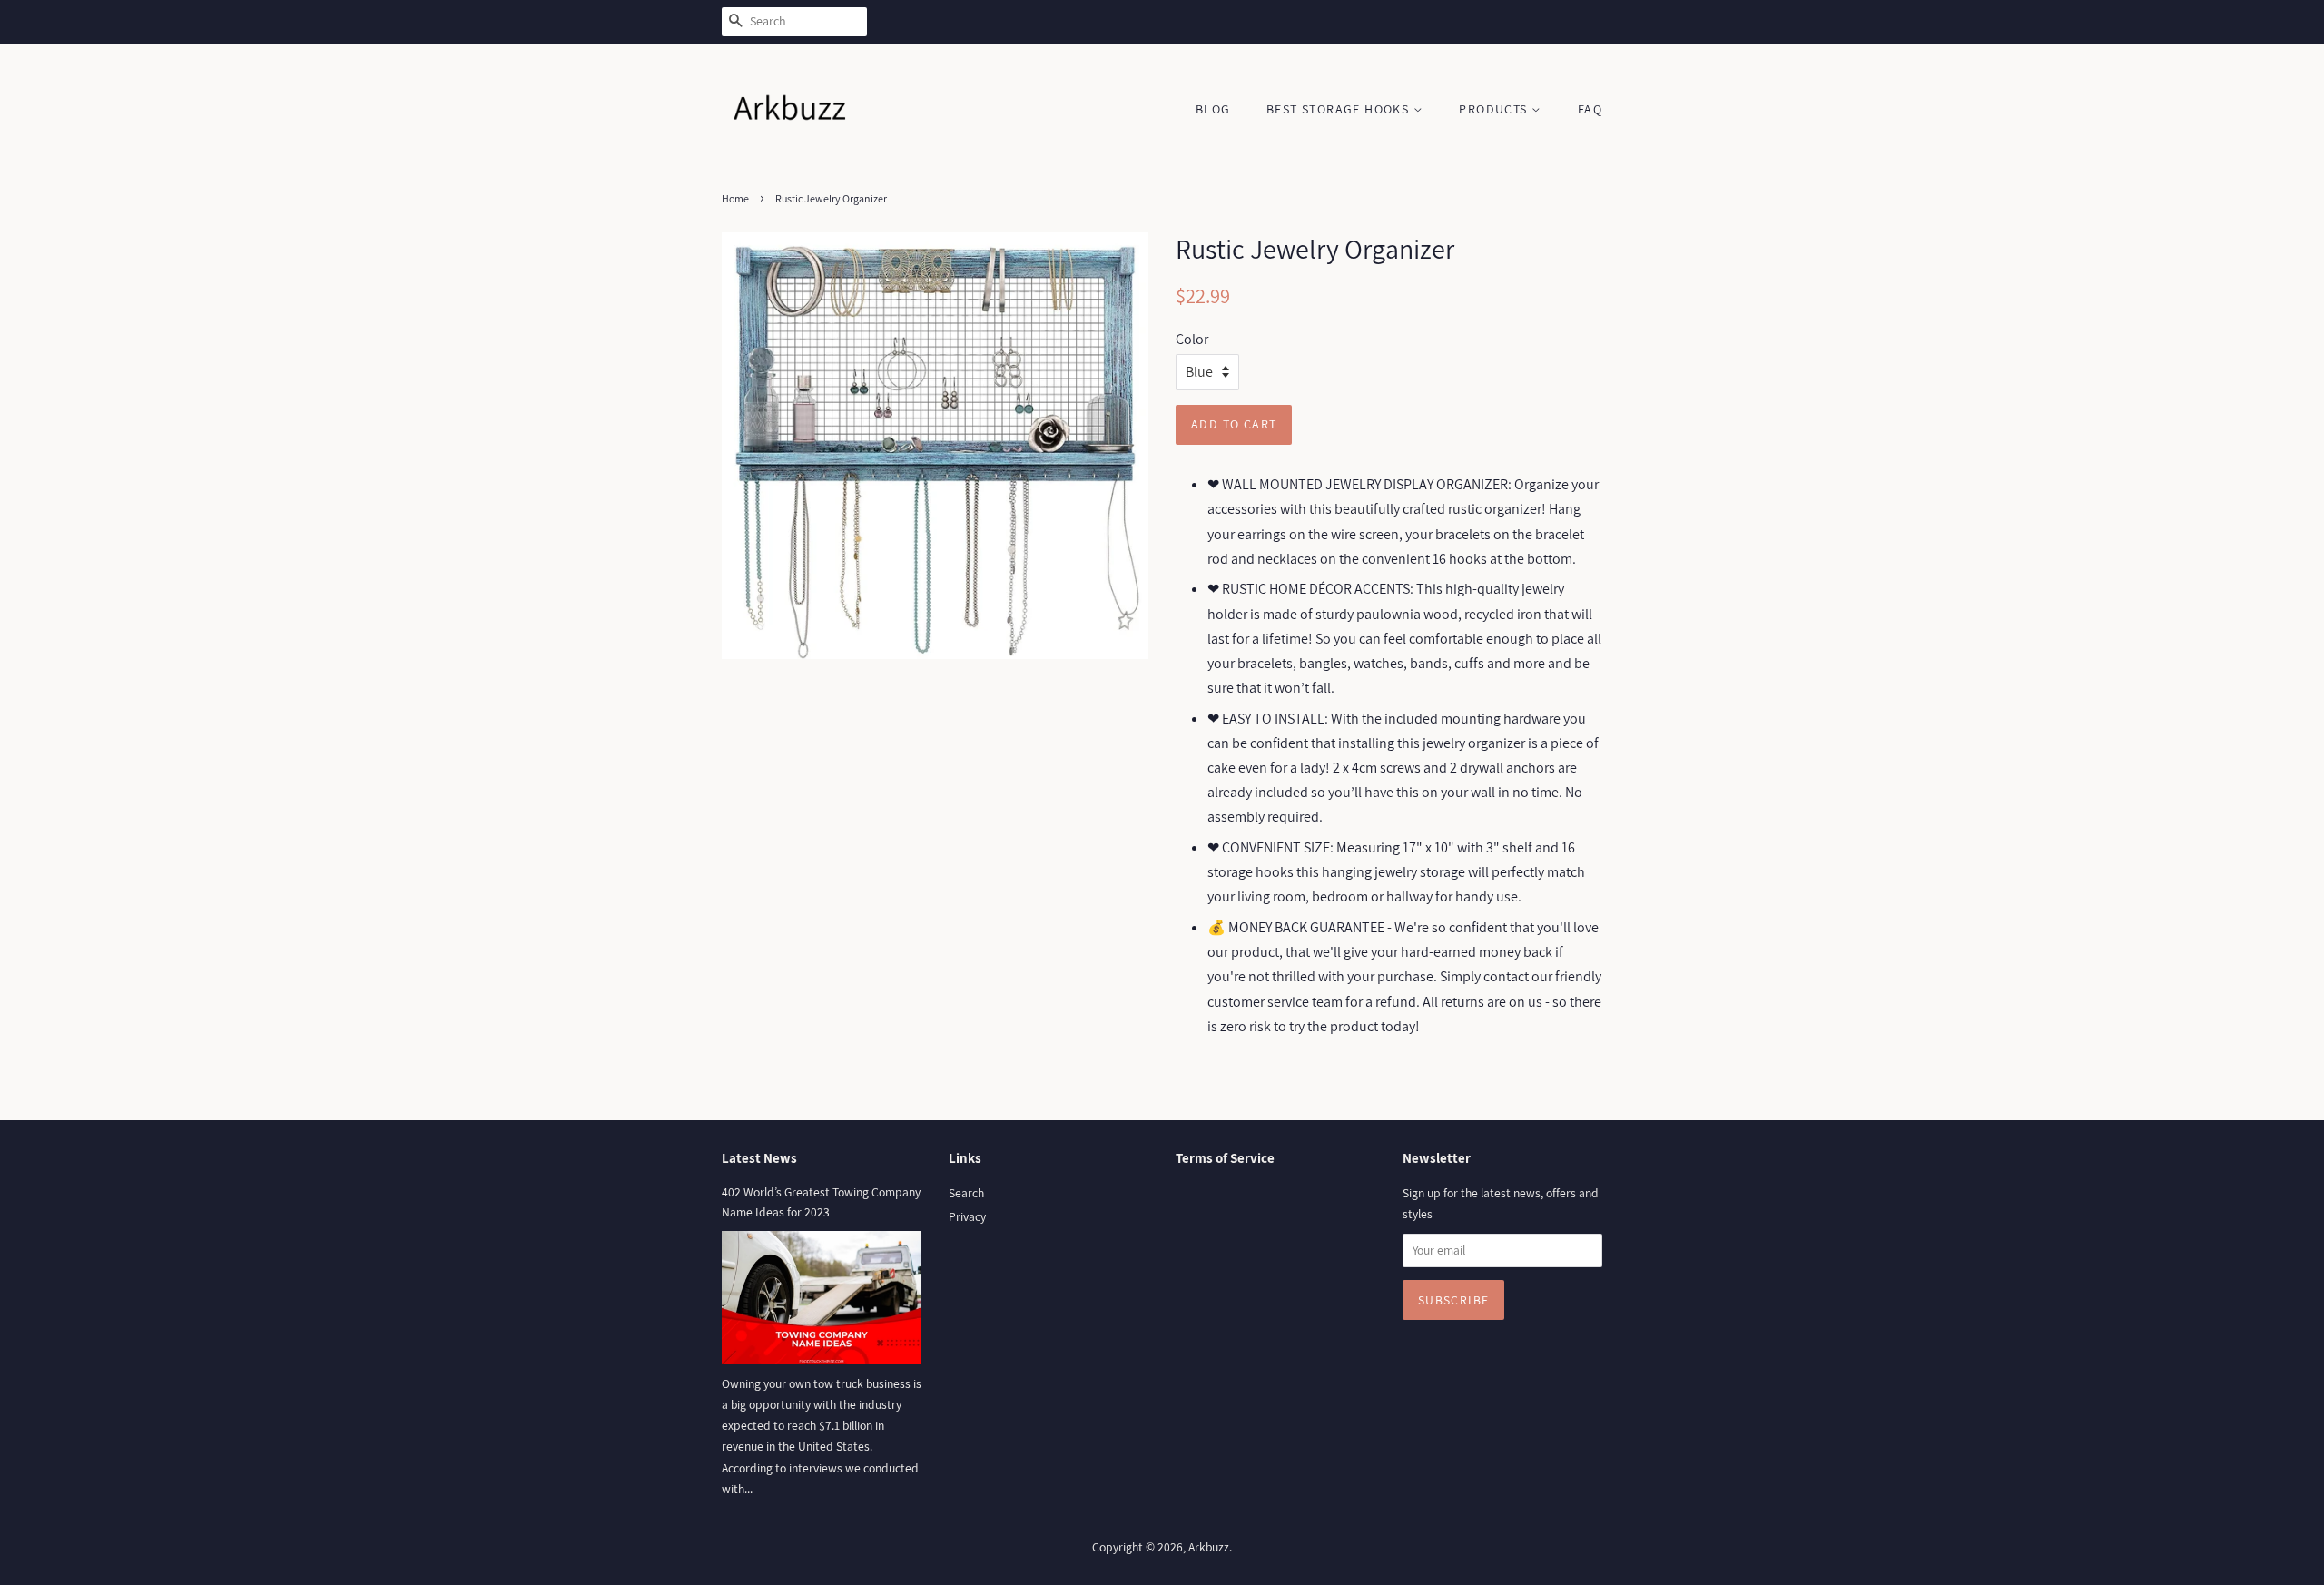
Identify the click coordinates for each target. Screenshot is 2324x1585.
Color (1192, 339)
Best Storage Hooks (1340, 109)
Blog (1213, 109)
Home (735, 198)
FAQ (1590, 109)
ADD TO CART (1234, 424)
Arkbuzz (1209, 1547)
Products (1495, 109)
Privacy (967, 1216)
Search (966, 1193)
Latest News (759, 1158)
